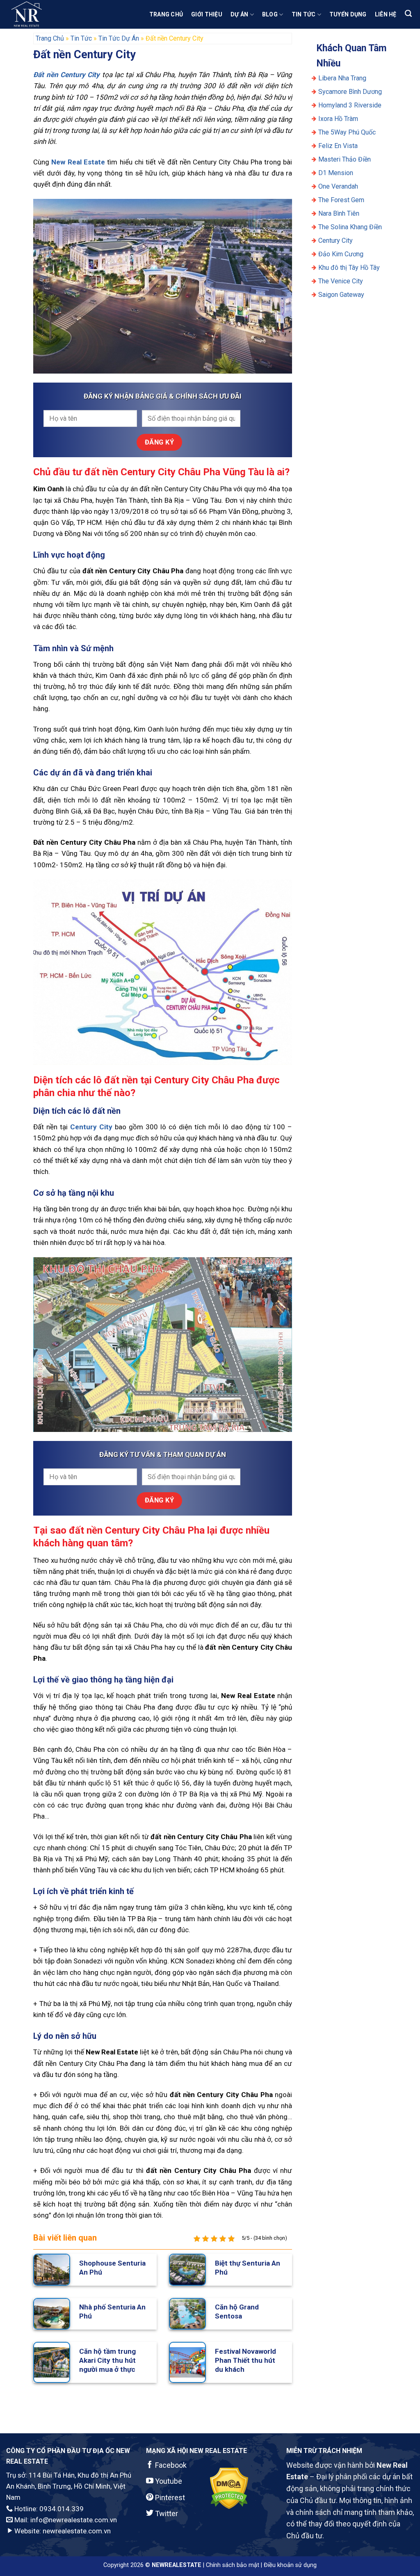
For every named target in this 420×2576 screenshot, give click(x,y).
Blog (270, 14)
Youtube (168, 2481)
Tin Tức (304, 14)
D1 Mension (336, 173)
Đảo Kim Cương (341, 254)
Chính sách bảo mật (233, 2565)
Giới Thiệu (207, 14)
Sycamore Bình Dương (350, 92)
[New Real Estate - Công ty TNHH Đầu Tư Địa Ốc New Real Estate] (47, 14)
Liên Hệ (386, 14)
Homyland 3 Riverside (350, 105)
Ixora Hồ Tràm (338, 119)
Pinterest (169, 2497)
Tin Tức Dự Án (119, 38)
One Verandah (338, 186)
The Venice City (341, 281)
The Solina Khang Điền (350, 227)
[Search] (408, 14)
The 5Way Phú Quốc (347, 132)
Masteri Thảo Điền (345, 159)
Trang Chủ (166, 14)
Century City (336, 241)
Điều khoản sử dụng (290, 2565)
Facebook (170, 2465)
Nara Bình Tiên (339, 213)
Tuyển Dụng (348, 14)
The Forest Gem (341, 200)
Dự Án (239, 14)
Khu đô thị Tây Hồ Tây (349, 268)
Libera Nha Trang (343, 78)
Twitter (166, 2513)
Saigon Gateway (341, 295)
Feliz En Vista (338, 146)
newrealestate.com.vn (77, 2531)
